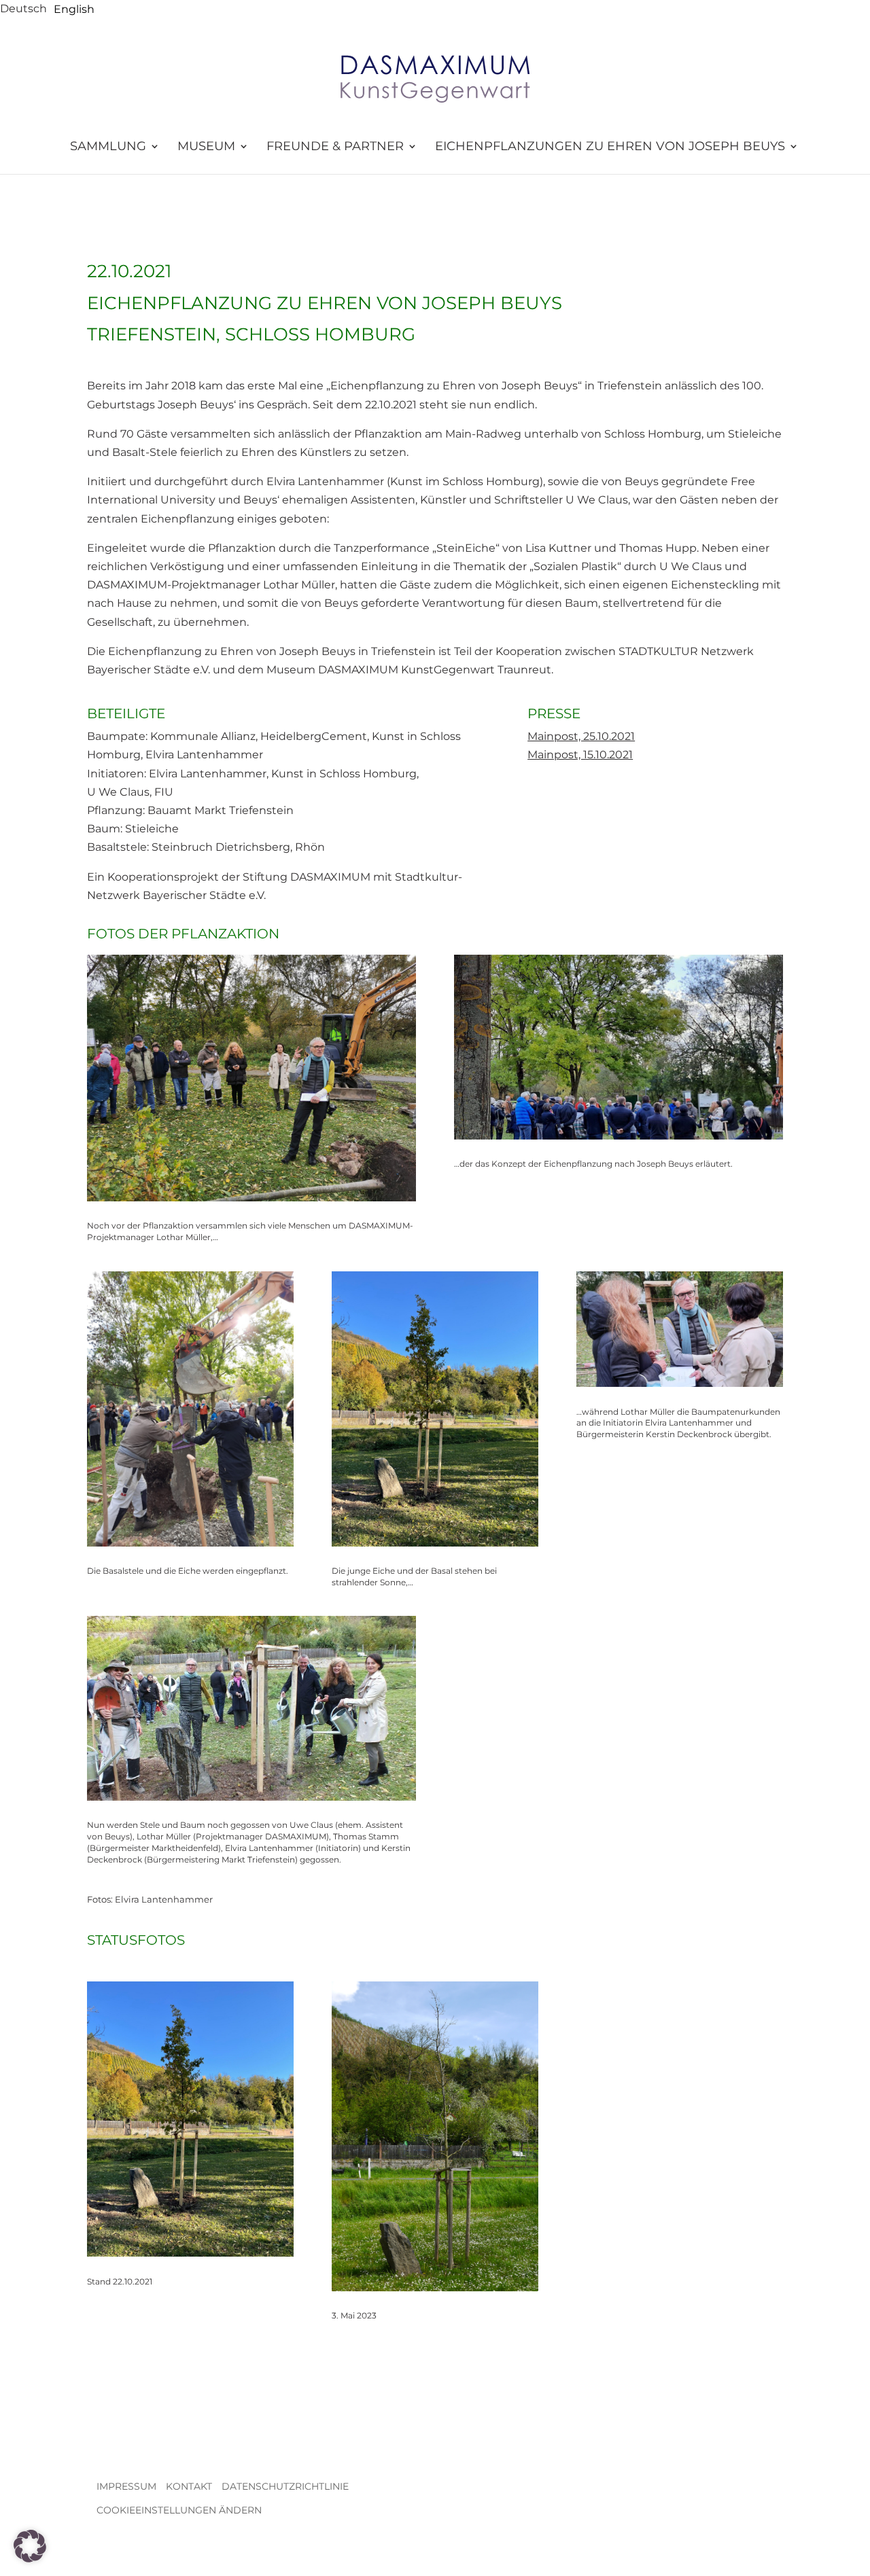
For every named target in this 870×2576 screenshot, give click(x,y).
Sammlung (108, 147)
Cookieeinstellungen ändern (179, 2510)
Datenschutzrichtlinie (285, 2486)
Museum (206, 147)
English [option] (74, 9)
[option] (74, 10)
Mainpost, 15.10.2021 (580, 755)
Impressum (126, 2486)
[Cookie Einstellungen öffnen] (30, 2559)
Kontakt (189, 2486)
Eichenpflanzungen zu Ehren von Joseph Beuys (610, 147)
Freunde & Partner (335, 147)
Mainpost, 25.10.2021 (581, 736)
